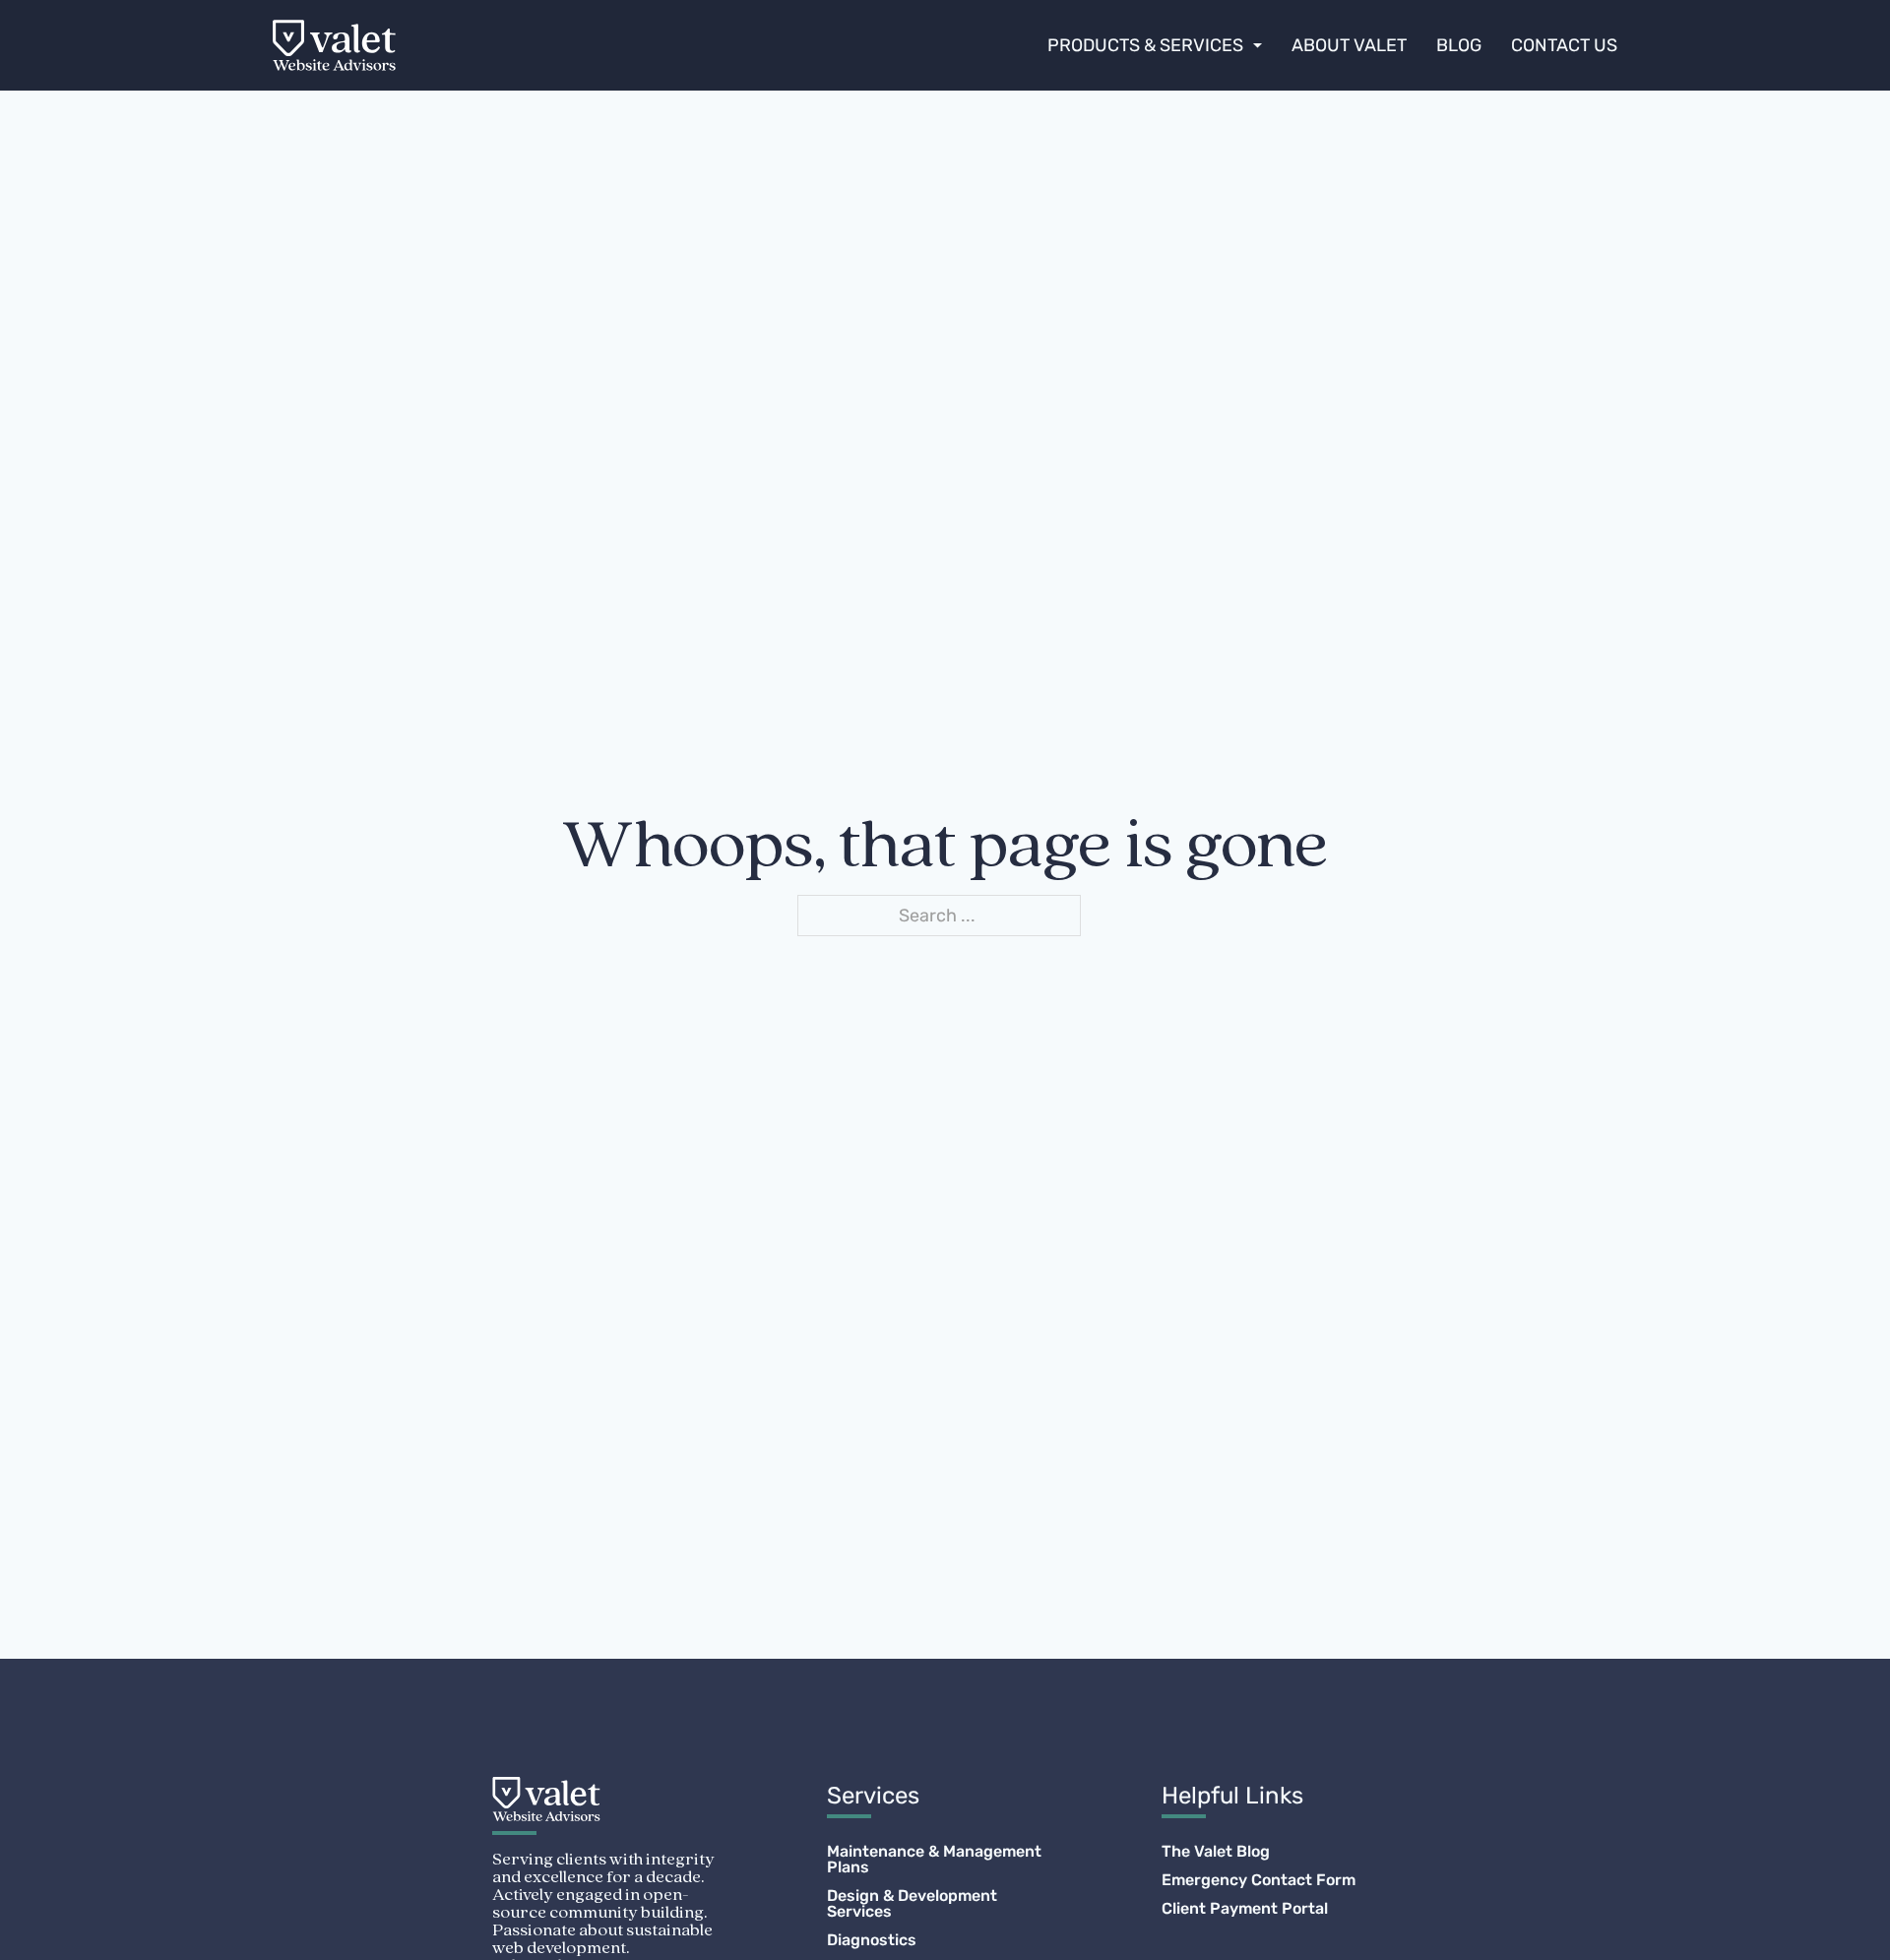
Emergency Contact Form (1259, 1880)
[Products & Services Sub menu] (1258, 45)
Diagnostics (872, 1940)
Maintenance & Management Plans (934, 1860)
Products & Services (1145, 45)
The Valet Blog (1216, 1852)
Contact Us (1564, 45)
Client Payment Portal (1245, 1909)
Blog (1459, 45)
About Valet (1349, 45)
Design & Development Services (912, 1904)
